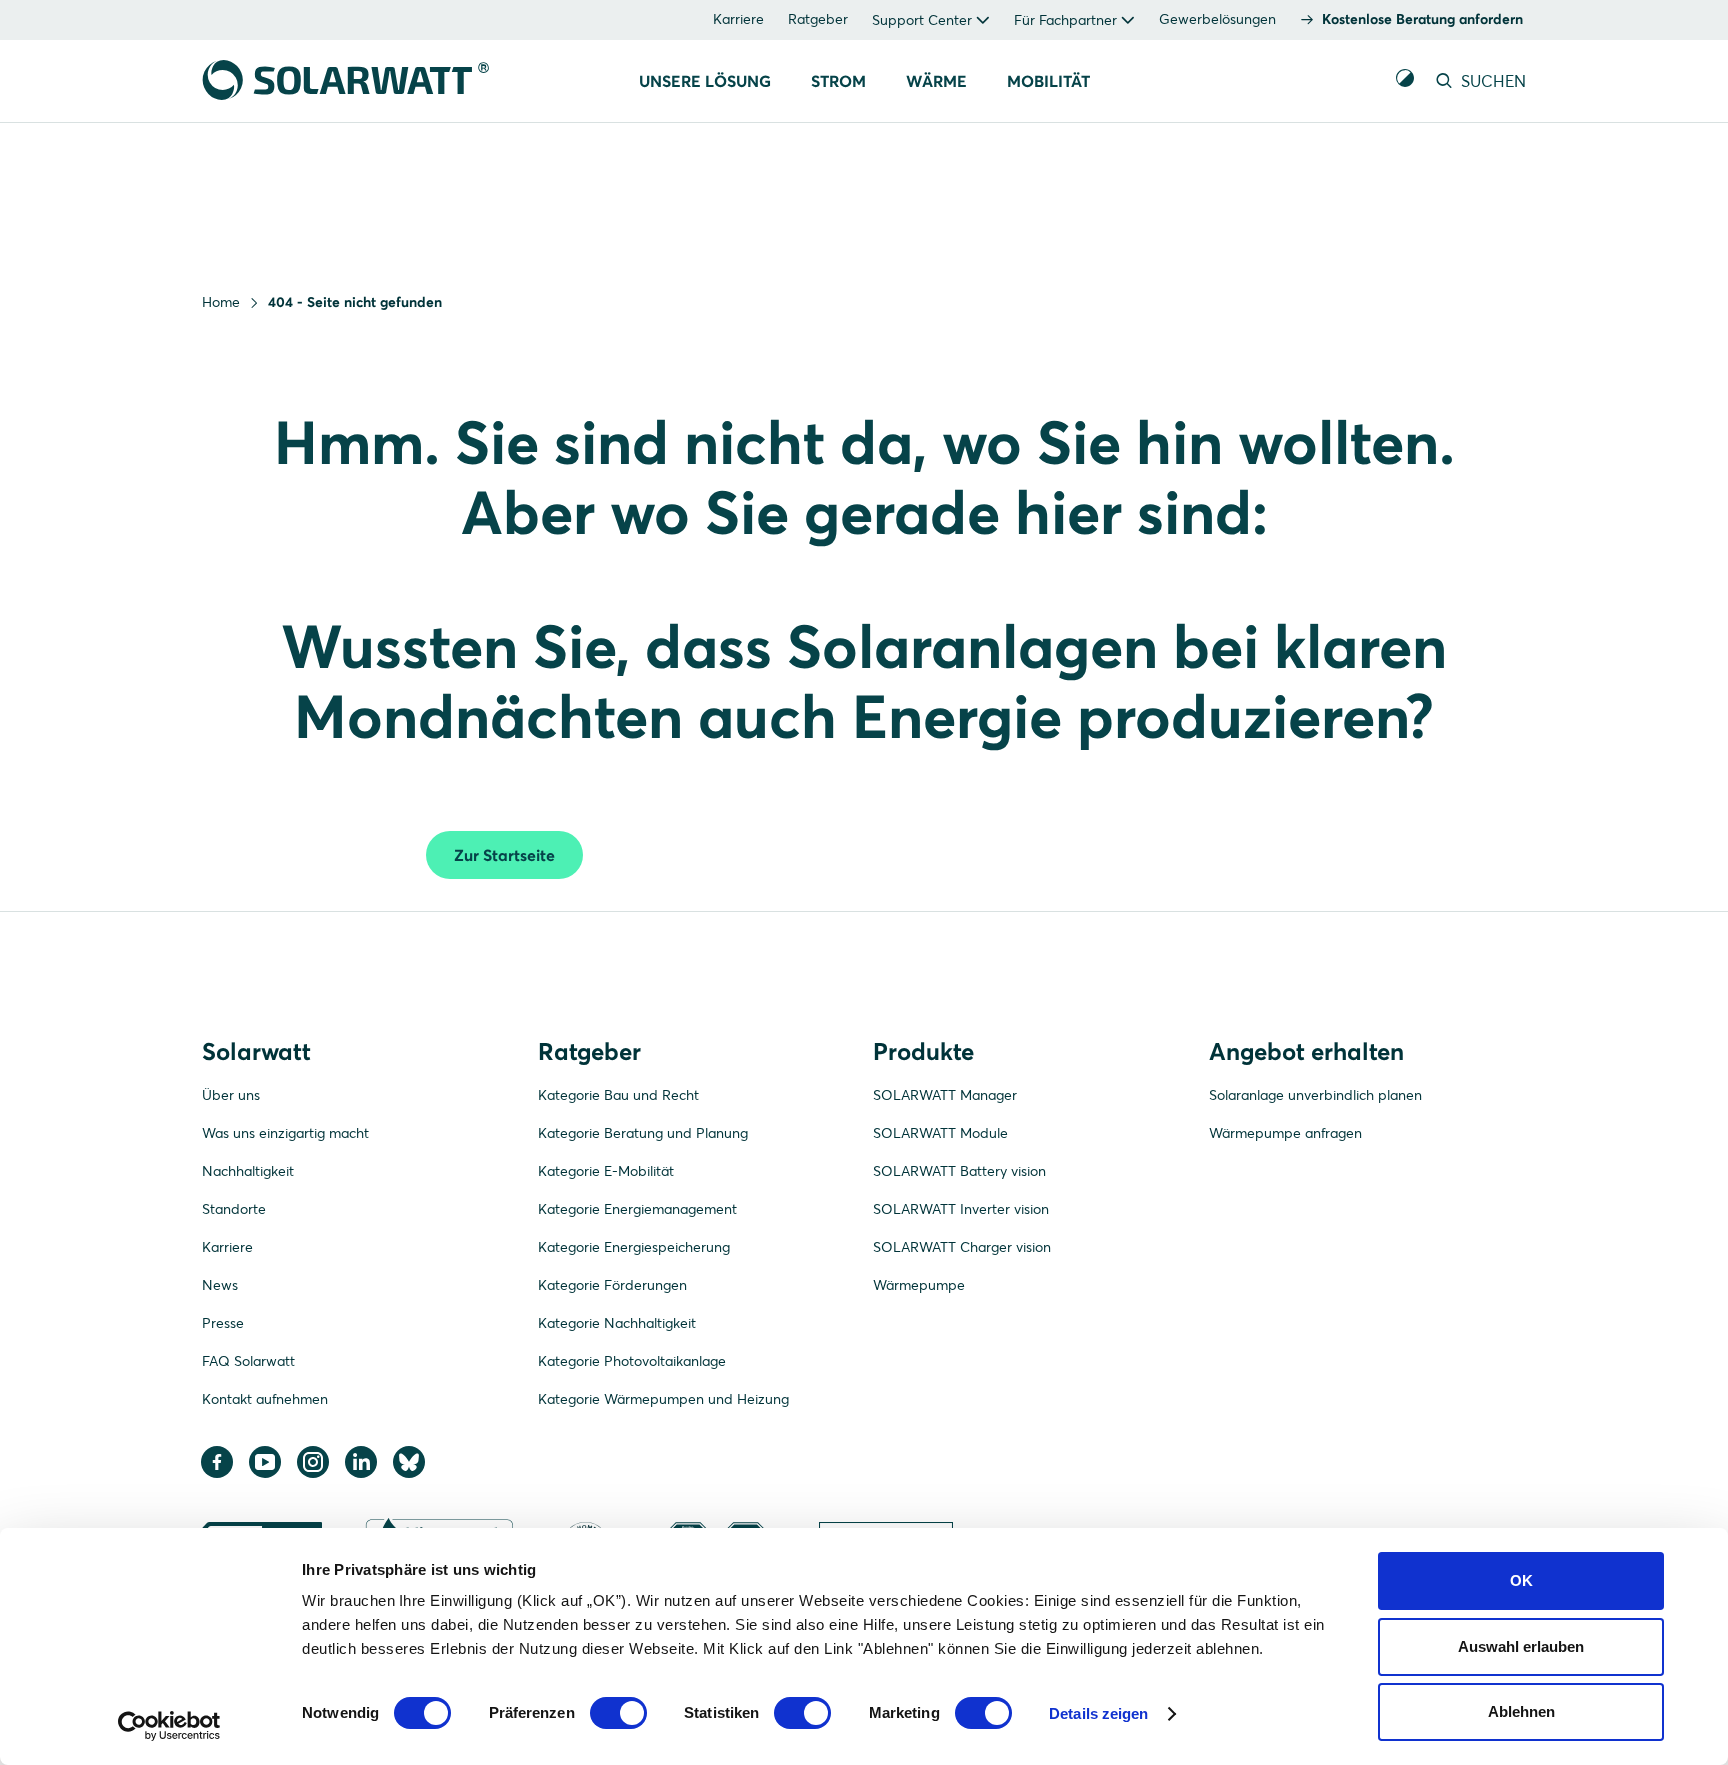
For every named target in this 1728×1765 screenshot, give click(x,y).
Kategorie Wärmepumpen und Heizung (663, 1399)
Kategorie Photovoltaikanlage (632, 1361)
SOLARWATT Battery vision (959, 1171)
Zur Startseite (504, 855)
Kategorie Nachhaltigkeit (617, 1323)
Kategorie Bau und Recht (618, 1095)
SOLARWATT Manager (945, 1095)
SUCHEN (1491, 81)
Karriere (738, 19)
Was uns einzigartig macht (285, 1133)
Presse (223, 1323)
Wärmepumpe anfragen (1285, 1133)
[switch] (618, 1713)
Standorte (234, 1209)
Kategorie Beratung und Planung (643, 1133)
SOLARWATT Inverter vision (961, 1209)
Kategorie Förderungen (612, 1285)
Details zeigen (1098, 1713)
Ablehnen (1521, 1711)
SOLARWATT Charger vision (962, 1247)
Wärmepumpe (919, 1285)
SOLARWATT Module (940, 1133)
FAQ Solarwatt (248, 1361)
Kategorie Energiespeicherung (634, 1247)
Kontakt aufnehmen (265, 1399)
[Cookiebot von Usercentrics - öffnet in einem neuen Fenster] (169, 1726)
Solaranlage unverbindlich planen (1315, 1095)
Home (221, 302)
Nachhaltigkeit (248, 1171)
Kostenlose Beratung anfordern (1422, 19)
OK (1521, 1580)
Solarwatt (256, 1051)
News (220, 1285)
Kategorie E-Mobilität (606, 1171)
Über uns (231, 1095)
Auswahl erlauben (1521, 1646)
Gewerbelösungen (1217, 19)
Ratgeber (818, 19)
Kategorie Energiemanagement (637, 1209)
